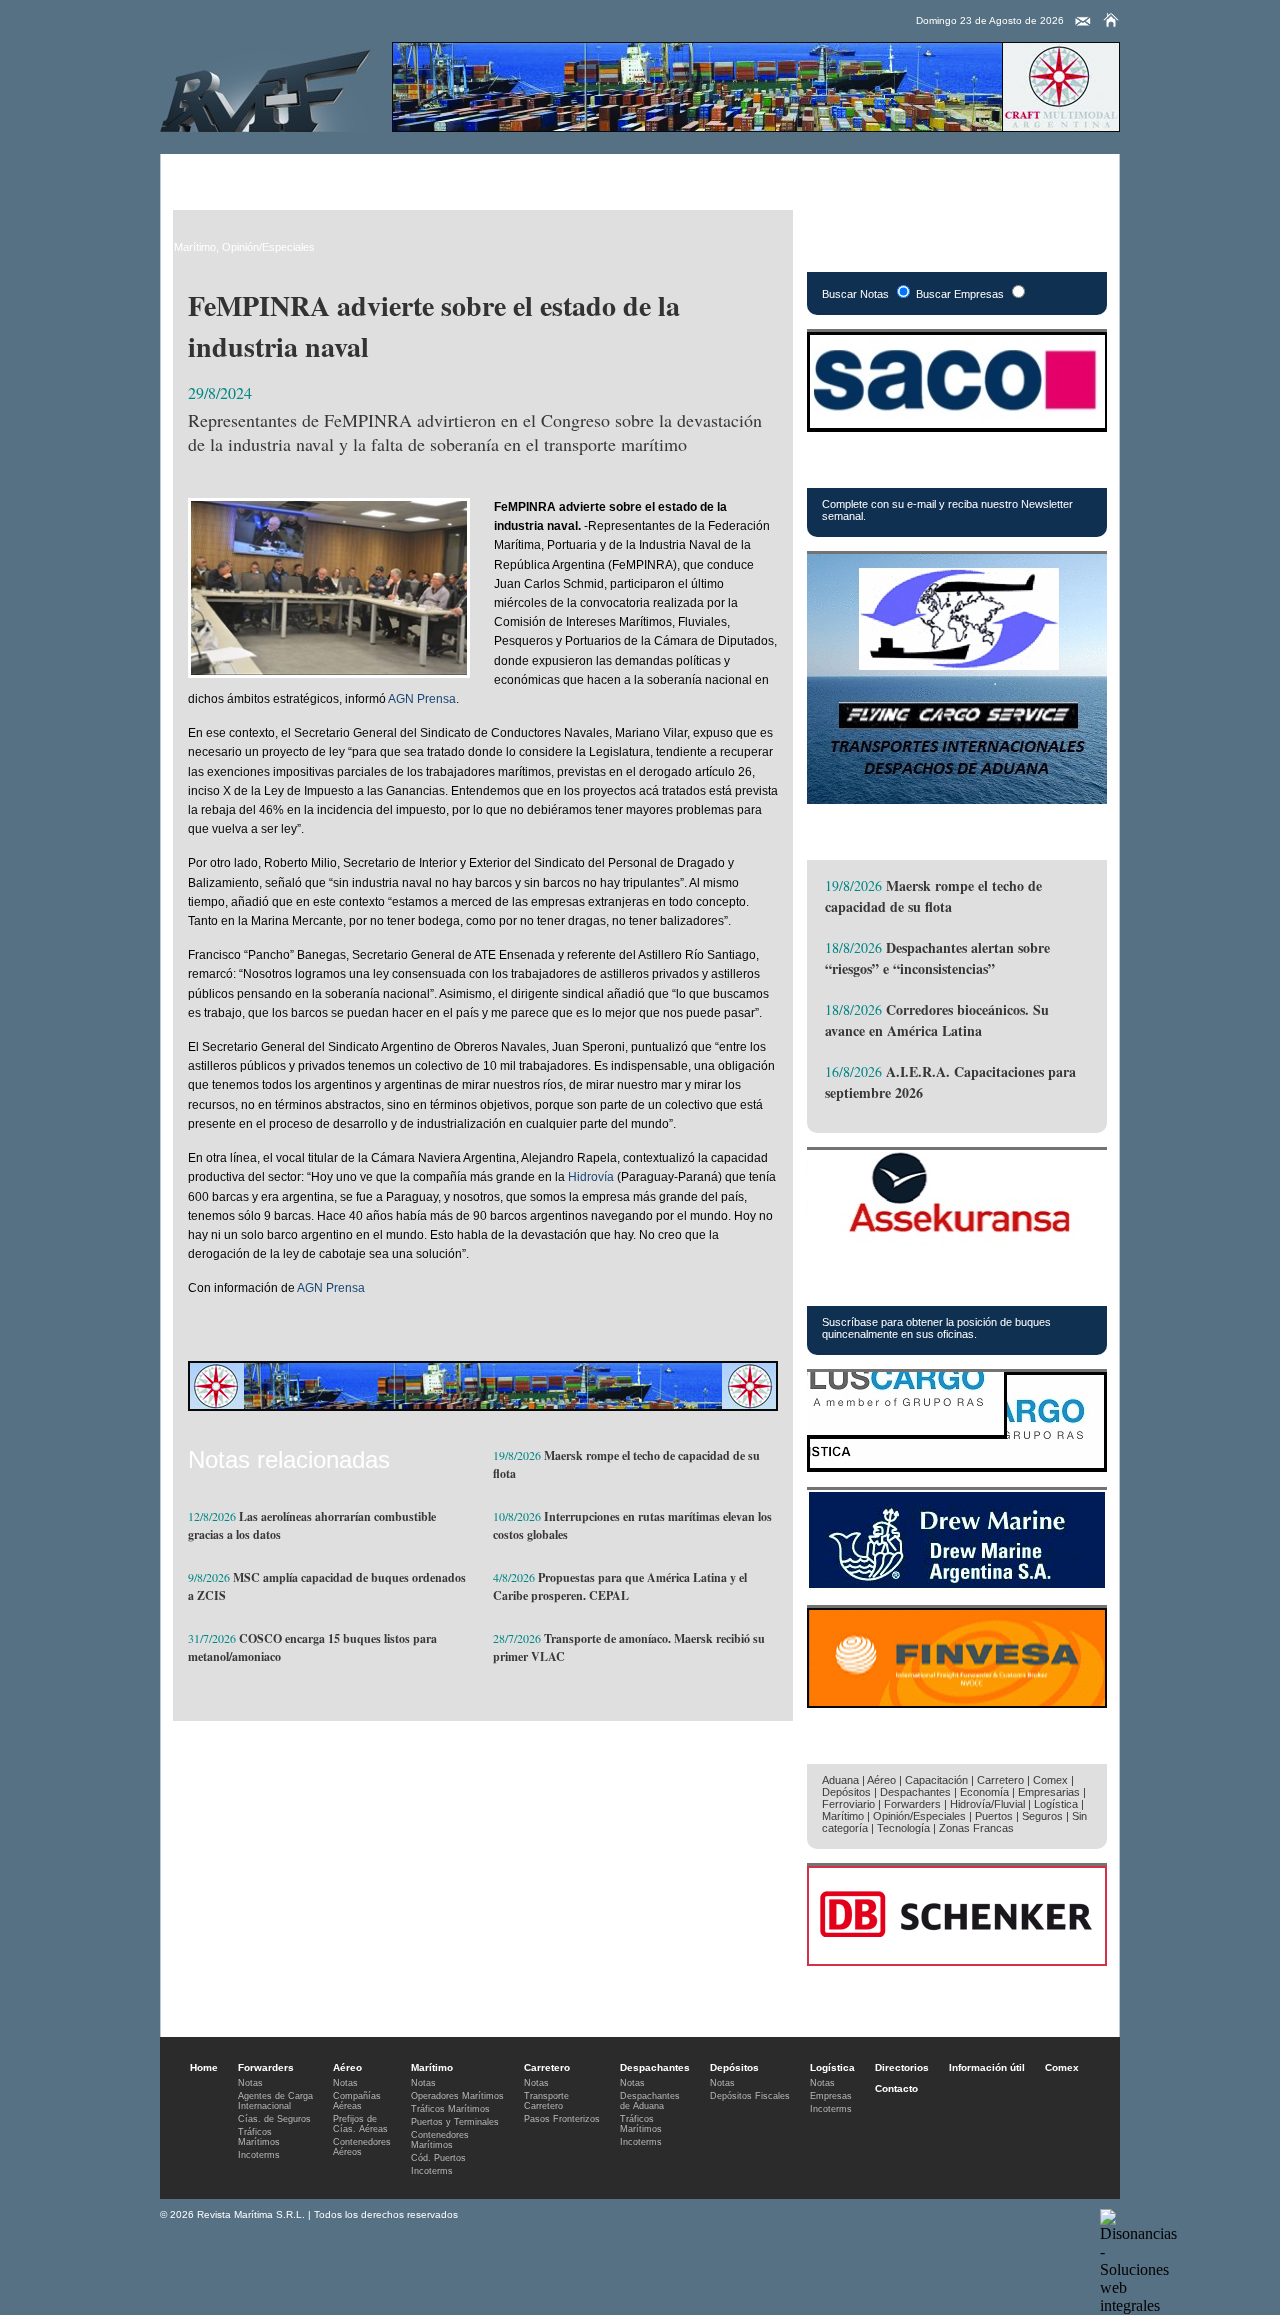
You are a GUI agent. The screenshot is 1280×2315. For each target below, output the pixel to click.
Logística (600, 175)
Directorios (682, 175)
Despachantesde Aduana (650, 2101)
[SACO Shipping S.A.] (957, 426)
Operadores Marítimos (457, 2096)
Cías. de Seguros (274, 2119)
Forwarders (205, 175)
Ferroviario (848, 1804)
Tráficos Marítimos (900, 1283)
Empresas (831, 2096)
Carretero (420, 175)
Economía (984, 1792)
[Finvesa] (957, 1702)
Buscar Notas (855, 294)
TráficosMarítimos (259, 2137)
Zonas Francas (976, 1828)
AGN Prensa (422, 699)
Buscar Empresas (960, 294)
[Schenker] (957, 1960)
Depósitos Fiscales (750, 2096)
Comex (826, 175)
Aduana (840, 1780)
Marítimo (345, 175)
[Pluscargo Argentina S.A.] (957, 1466)
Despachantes (510, 175)
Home (204, 2067)
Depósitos (846, 1792)
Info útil (759, 175)
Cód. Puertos (438, 2158)
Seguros (1042, 1816)
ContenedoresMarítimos (440, 2140)
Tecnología (903, 1828)
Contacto (896, 2088)
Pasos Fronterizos (562, 2119)
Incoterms (259, 2155)
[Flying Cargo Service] (957, 798)
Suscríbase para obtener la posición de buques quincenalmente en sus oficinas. (936, 1328)
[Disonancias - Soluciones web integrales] (1138, 2305)
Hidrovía (591, 1177)
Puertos (994, 1816)
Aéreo (278, 175)
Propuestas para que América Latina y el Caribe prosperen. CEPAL (620, 1586)
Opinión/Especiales (268, 247)
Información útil (987, 2067)
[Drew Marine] (957, 1584)
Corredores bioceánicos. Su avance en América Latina (937, 1020)
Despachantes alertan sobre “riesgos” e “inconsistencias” (937, 958)
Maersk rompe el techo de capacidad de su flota (933, 896)
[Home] (1111, 20)
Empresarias (905, 175)
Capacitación (936, 1780)
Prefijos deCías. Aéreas (360, 2124)
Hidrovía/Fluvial (987, 1804)
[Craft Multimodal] (756, 126)
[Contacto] (1083, 22)
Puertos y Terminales (455, 2122)
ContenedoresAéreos (362, 2147)
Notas (250, 2083)
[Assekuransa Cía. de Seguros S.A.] (957, 1244)
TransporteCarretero (546, 2101)
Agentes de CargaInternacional (275, 2101)
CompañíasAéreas (357, 2101)
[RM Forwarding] (266, 87)
